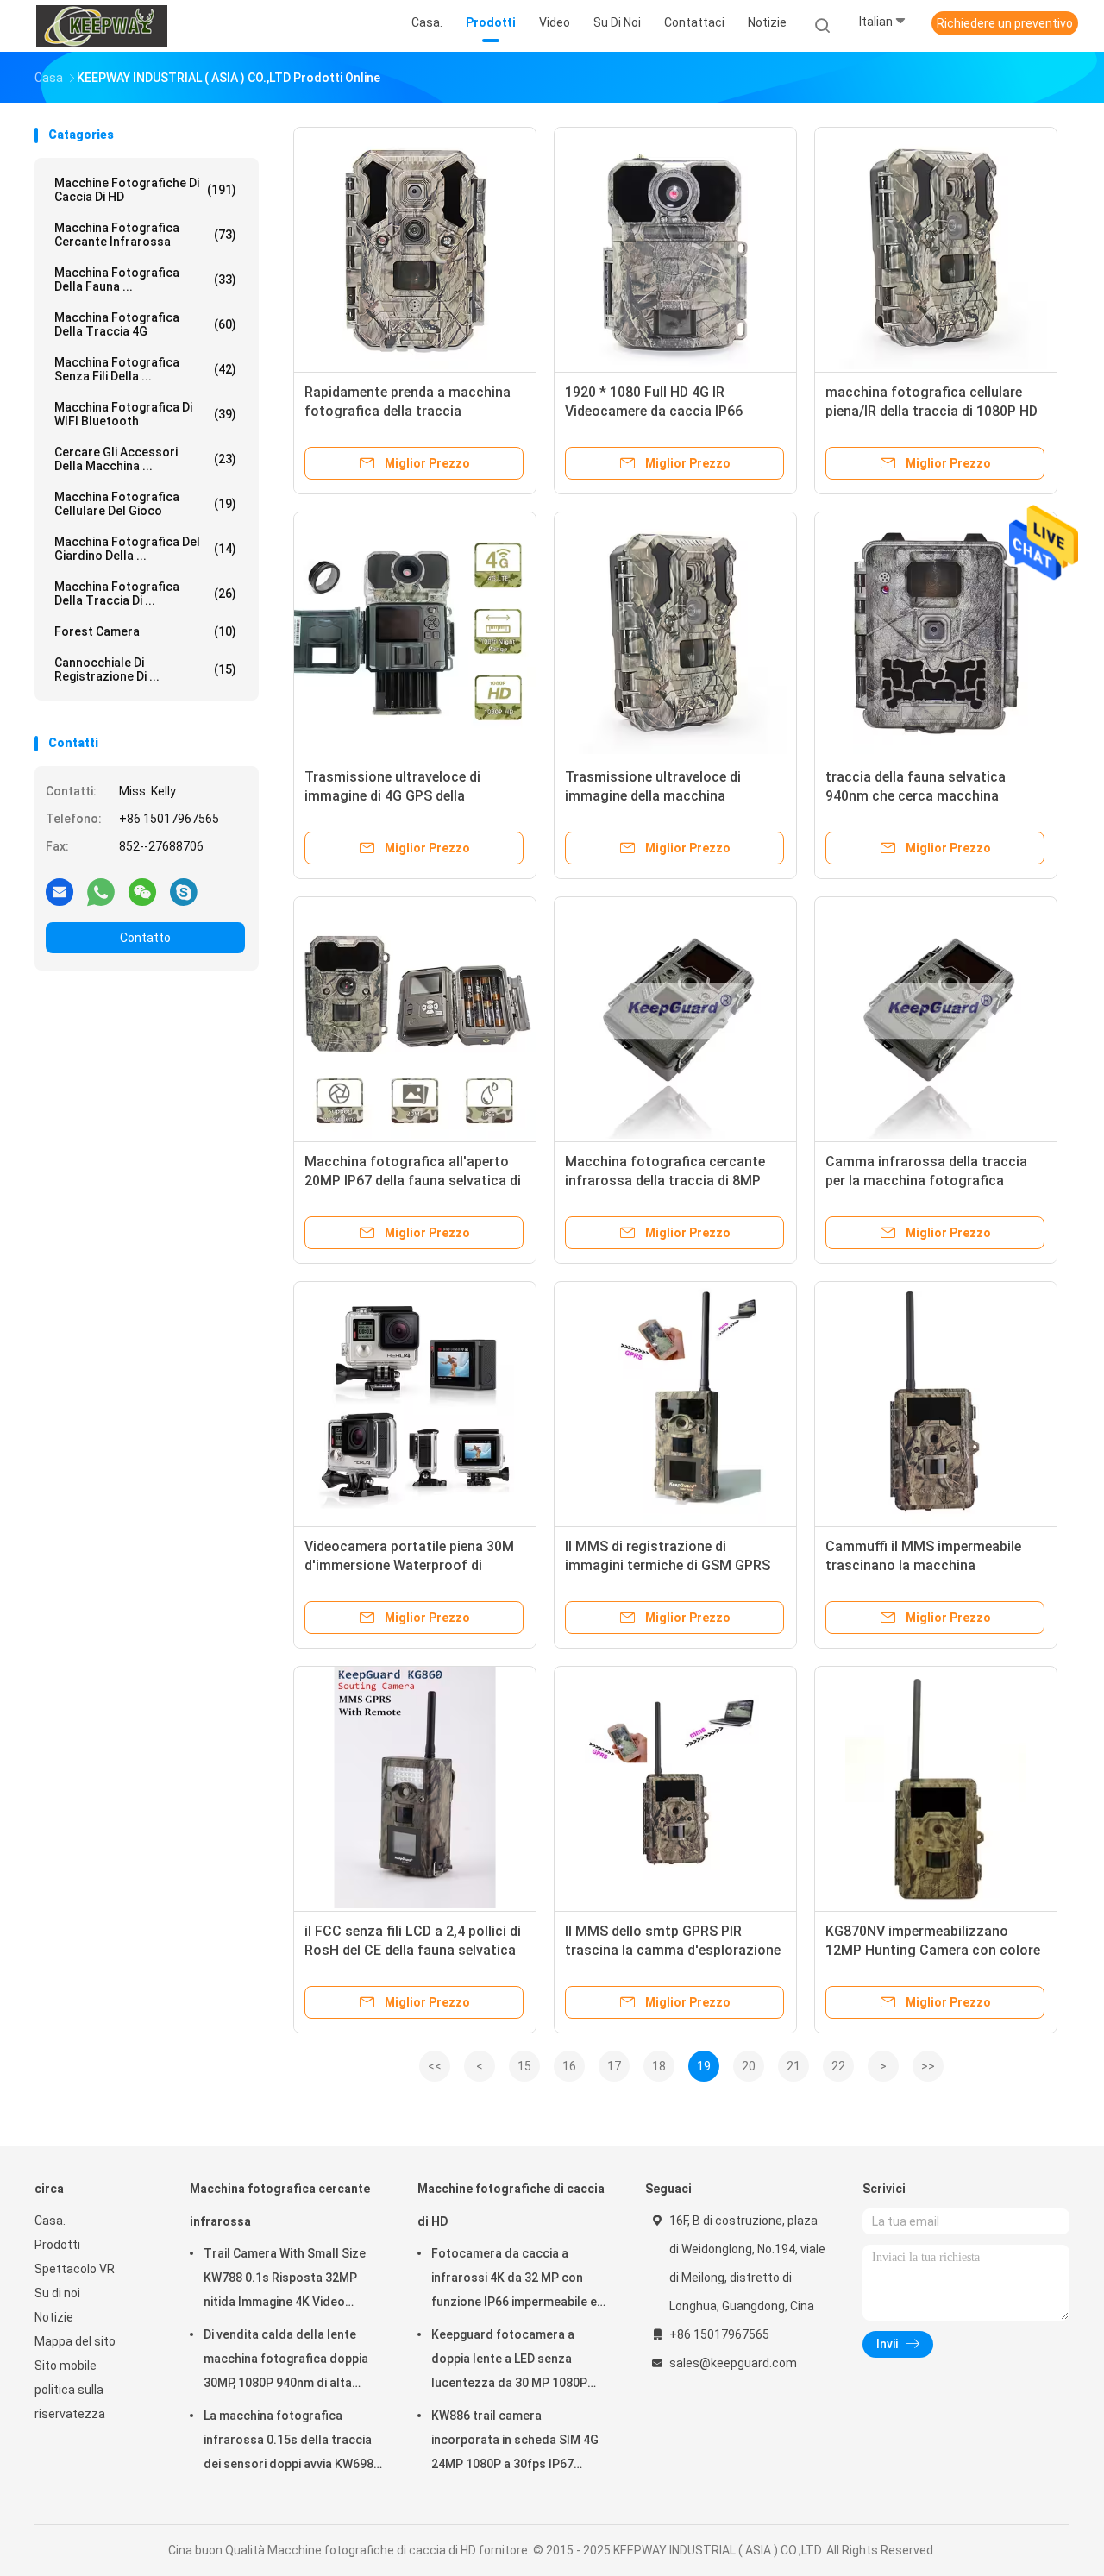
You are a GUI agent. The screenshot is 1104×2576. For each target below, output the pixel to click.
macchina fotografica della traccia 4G (145, 324)
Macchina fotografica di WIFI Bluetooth (145, 414)
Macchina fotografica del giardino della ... (145, 549)
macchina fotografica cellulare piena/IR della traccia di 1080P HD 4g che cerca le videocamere (931, 411)
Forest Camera (145, 631)
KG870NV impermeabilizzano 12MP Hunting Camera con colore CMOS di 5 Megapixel (933, 1950)
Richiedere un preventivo (1005, 23)
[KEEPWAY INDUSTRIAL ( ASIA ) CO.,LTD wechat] (142, 891)
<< (435, 2066)
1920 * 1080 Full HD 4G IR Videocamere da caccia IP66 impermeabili (654, 411)
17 (614, 2066)
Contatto (145, 938)
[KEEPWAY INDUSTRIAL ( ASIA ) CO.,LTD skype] (184, 891)
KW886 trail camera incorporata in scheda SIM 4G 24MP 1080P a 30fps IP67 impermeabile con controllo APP (515, 2442)
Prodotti (57, 2245)
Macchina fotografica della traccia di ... (145, 594)
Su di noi (57, 2293)
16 (569, 2066)
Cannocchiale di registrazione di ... (145, 669)
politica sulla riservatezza (70, 2402)
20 (749, 2066)
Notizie (54, 2317)
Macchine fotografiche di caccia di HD (145, 190)
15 (524, 2066)
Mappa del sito (75, 2341)
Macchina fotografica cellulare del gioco (145, 504)
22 (838, 2066)
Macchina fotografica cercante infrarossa (145, 235)
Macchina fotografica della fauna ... (145, 280)
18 (659, 2066)
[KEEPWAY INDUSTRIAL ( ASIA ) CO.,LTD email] (60, 891)
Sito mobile (66, 2366)
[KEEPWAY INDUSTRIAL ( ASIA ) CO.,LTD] (102, 26)
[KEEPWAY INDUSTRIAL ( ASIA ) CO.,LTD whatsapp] (101, 891)
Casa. (50, 2221)
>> (928, 2066)
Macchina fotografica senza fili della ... (145, 369)
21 (793, 2066)
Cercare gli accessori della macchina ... (145, 459)
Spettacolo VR (75, 2269)
